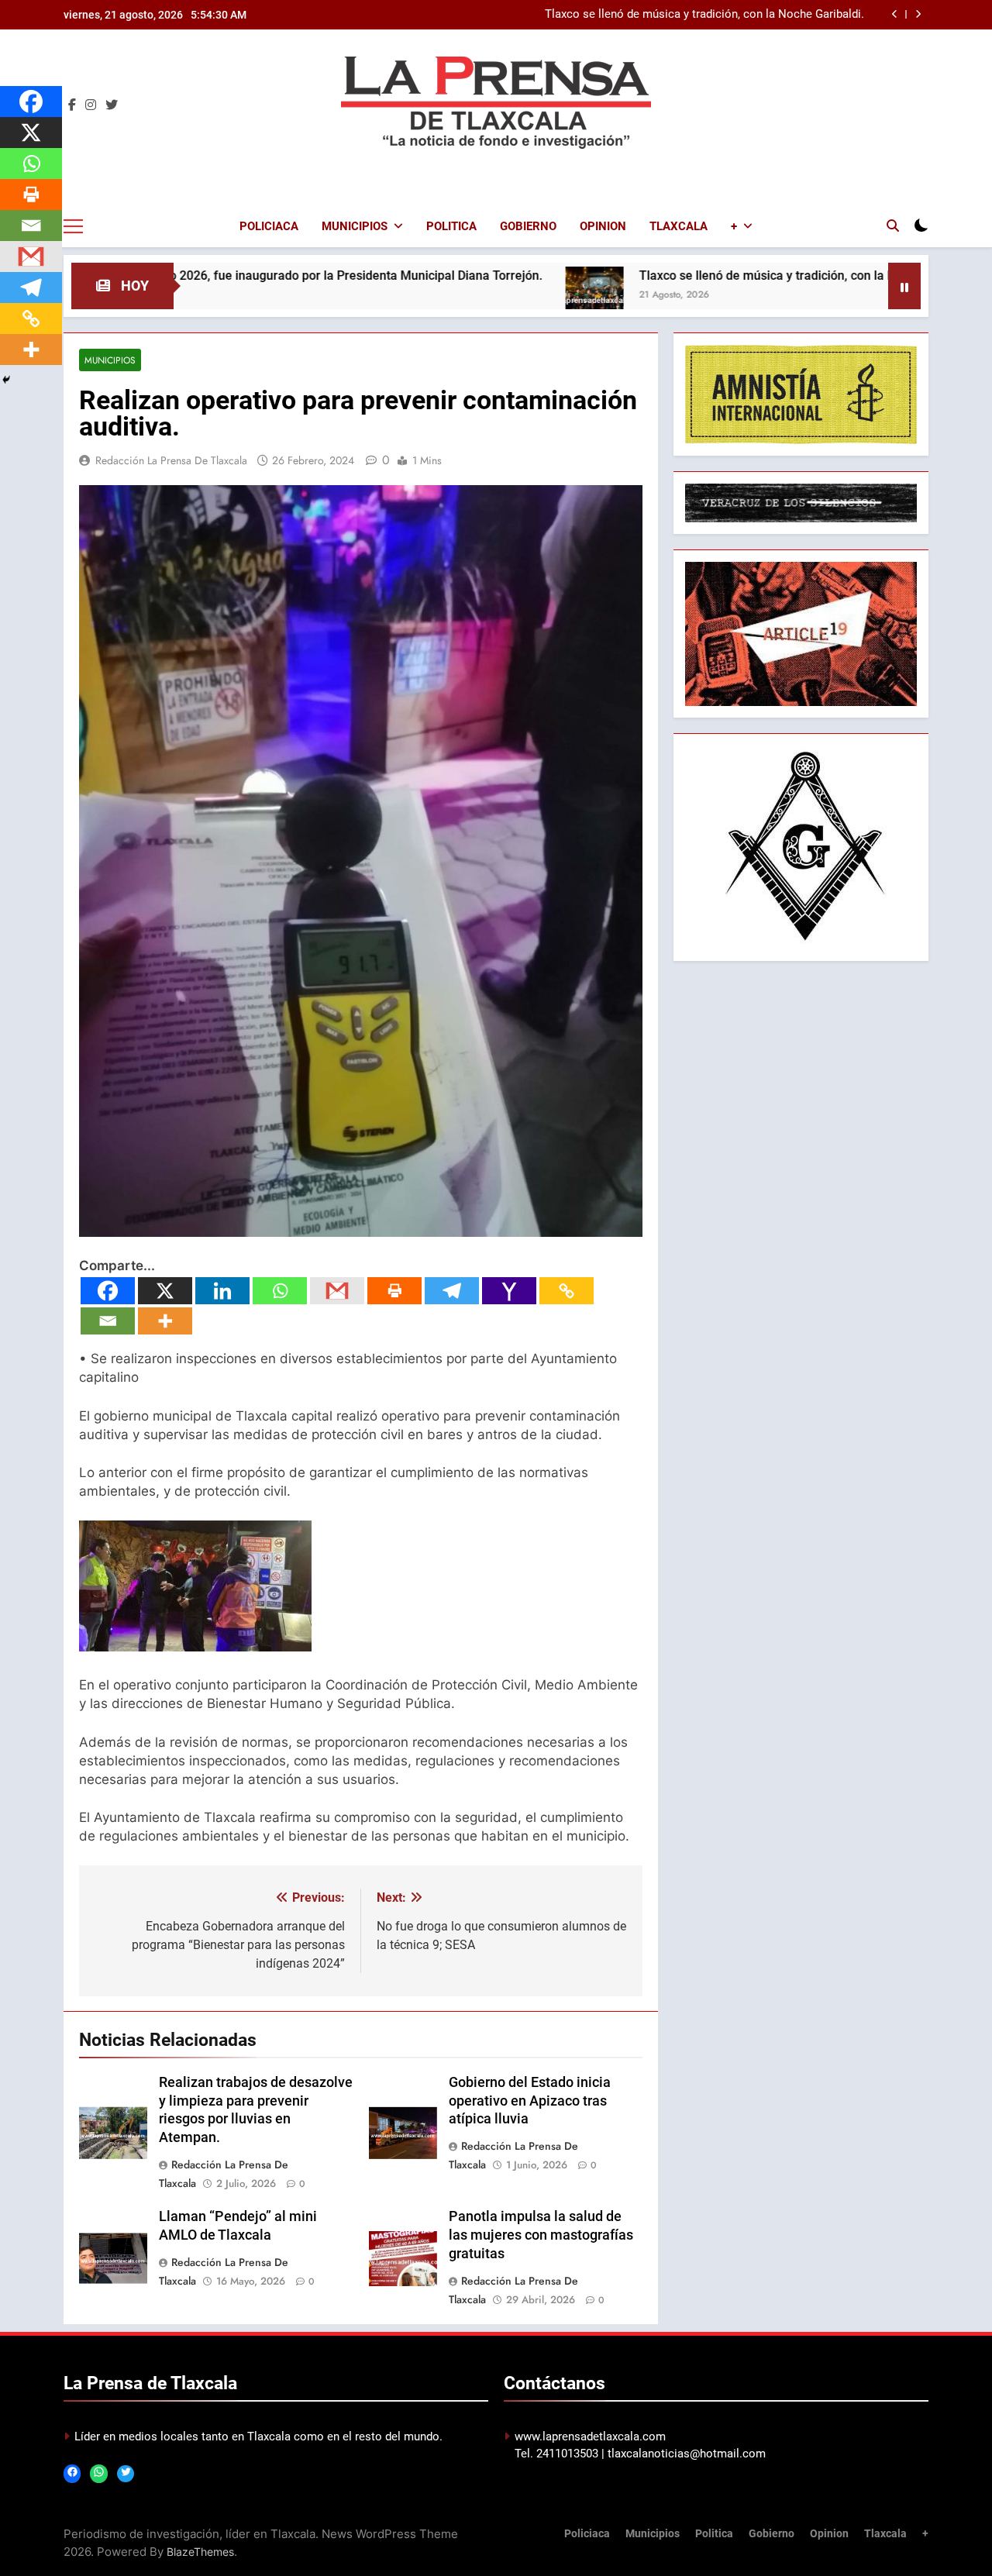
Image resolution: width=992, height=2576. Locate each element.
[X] (165, 1291)
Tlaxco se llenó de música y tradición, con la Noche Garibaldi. (704, 15)
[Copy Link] (567, 1291)
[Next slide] (918, 14)
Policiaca (269, 226)
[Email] (108, 1321)
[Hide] (6, 380)
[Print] (394, 1291)
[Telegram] (452, 1291)
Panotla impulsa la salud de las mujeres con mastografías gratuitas (541, 2235)
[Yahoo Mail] (509, 1291)
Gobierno (528, 226)
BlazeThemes (200, 2552)
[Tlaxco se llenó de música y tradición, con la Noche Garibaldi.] (494, 296)
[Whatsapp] (280, 1291)
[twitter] (112, 105)
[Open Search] (893, 226)
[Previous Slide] (895, 14)
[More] (165, 1321)
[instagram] (91, 105)
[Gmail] (337, 1291)
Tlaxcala (679, 226)
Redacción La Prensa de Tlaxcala (171, 460)
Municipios (355, 226)
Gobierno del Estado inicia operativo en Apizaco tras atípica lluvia (530, 2101)
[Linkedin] (222, 1291)
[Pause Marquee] (904, 286)
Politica (451, 226)
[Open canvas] (73, 226)
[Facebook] (108, 1291)
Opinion (603, 226)
